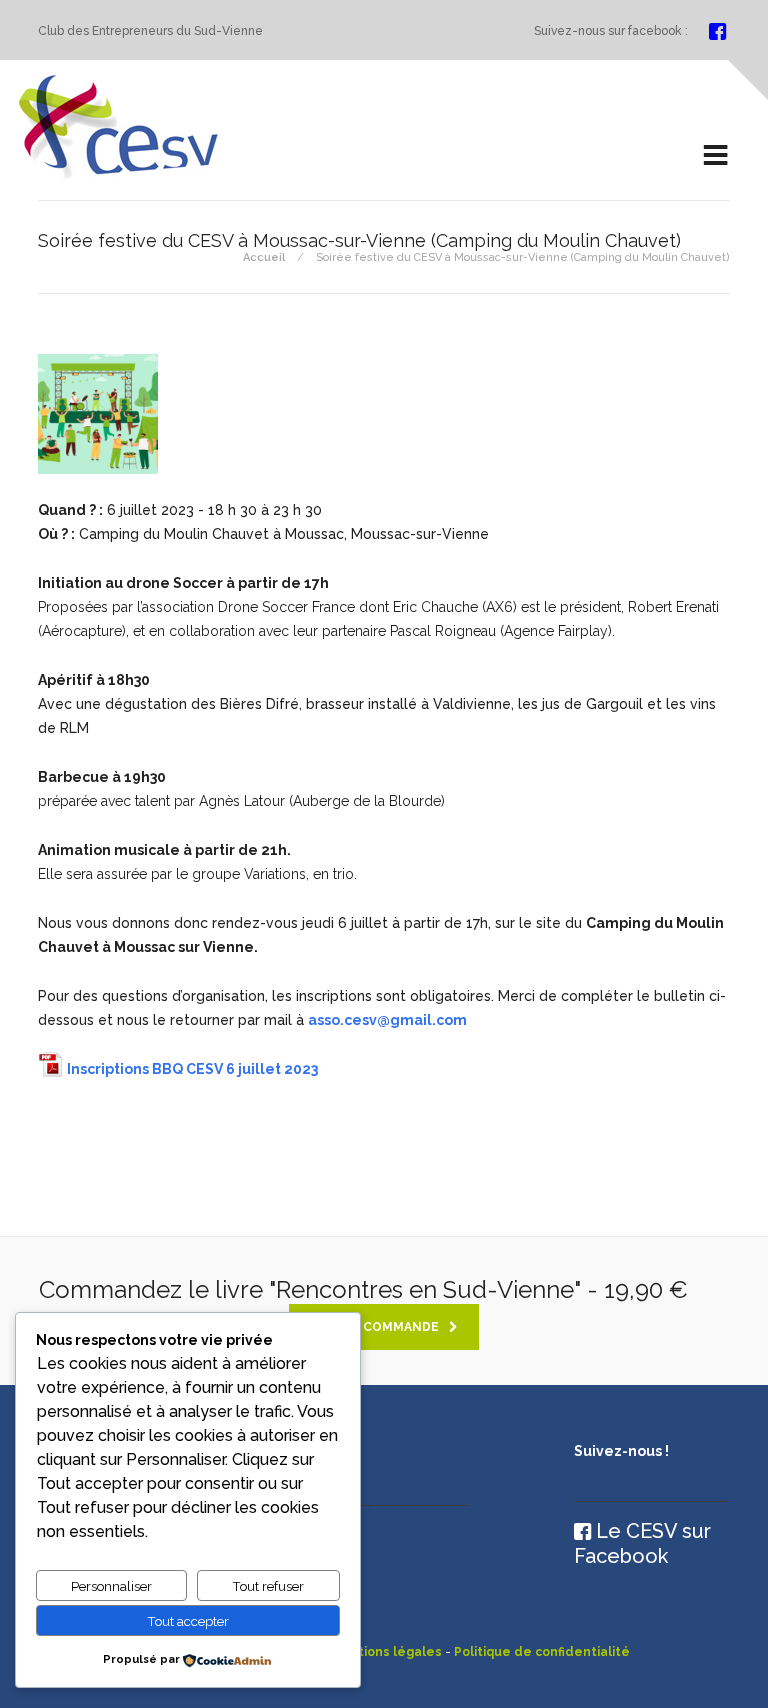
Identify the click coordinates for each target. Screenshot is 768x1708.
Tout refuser (268, 1586)
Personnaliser (111, 1586)
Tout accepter (188, 1621)
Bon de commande (375, 1327)
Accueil (264, 257)
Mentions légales (386, 1652)
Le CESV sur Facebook (642, 1543)
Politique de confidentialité (542, 1652)
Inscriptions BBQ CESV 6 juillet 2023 (192, 1069)
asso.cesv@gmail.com (387, 1020)
